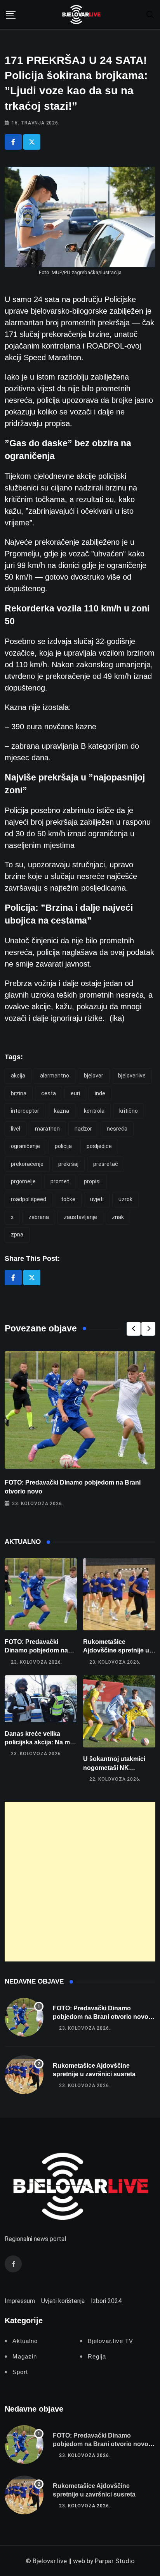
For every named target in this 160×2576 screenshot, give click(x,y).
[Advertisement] (80, 1882)
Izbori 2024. (107, 2301)
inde (100, 1093)
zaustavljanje (80, 1217)
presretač (106, 1164)
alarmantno (55, 1076)
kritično (129, 1111)
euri (75, 1093)
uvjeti (97, 1199)
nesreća (117, 1129)
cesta (49, 1093)
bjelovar (94, 1076)
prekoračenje (27, 1164)
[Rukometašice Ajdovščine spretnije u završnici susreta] (119, 1594)
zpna (17, 1234)
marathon (47, 1129)
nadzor (83, 1129)
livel (16, 1129)
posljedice (99, 1146)
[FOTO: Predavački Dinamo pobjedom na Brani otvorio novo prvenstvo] (41, 1594)
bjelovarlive (132, 1076)
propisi (92, 1181)
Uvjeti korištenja (63, 2301)
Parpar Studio (115, 2561)
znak (118, 1217)
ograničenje (25, 1146)
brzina (19, 1093)
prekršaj (68, 1164)
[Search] (150, 14)
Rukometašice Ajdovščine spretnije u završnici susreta (116, 1651)
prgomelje (23, 1181)
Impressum (20, 2301)
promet (60, 1181)
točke (68, 1199)
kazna (62, 1111)
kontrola (94, 1111)
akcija (18, 1076)
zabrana (39, 1217)
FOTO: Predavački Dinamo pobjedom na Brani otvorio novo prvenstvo (101, 2017)
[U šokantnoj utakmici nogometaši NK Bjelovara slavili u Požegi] (119, 1712)
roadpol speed (29, 1199)
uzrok (125, 1199)
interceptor (25, 1111)
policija (63, 1146)
